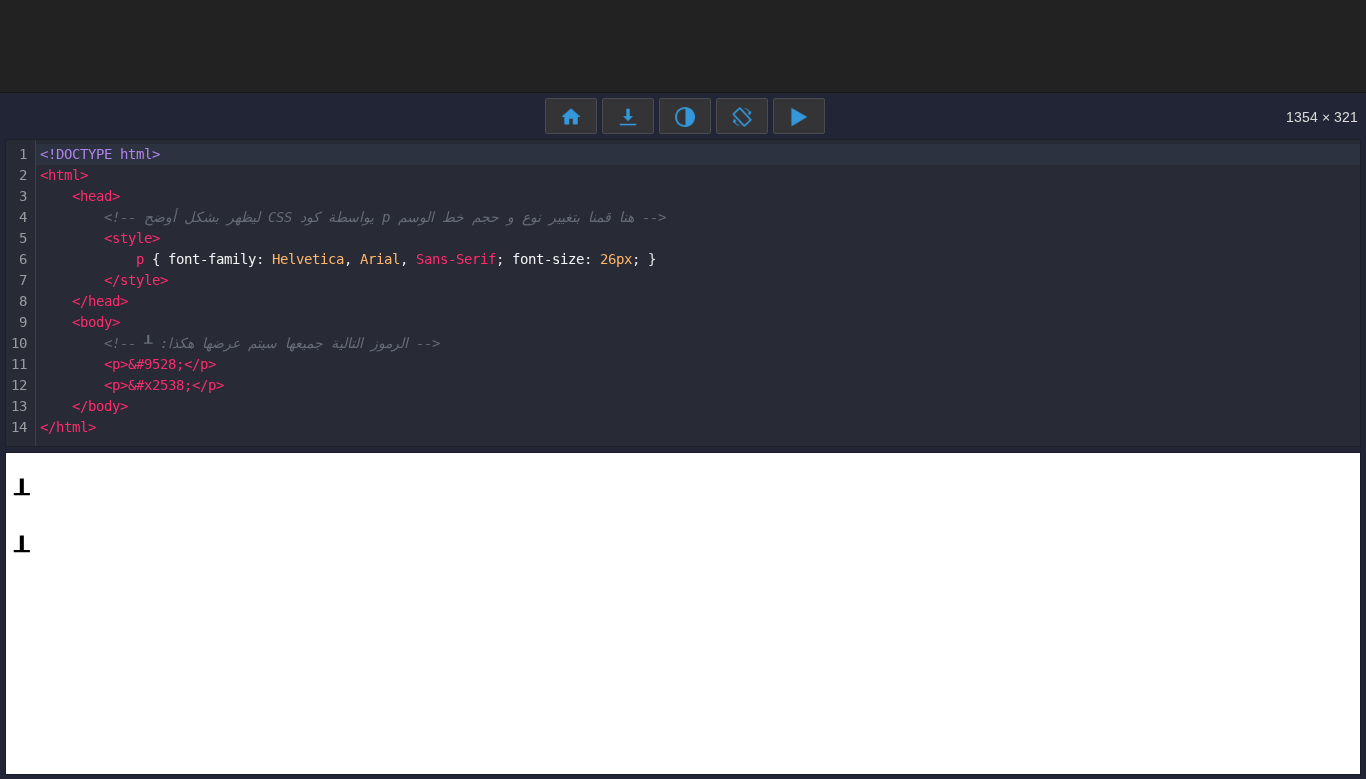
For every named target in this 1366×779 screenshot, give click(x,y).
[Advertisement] (683, 45)
